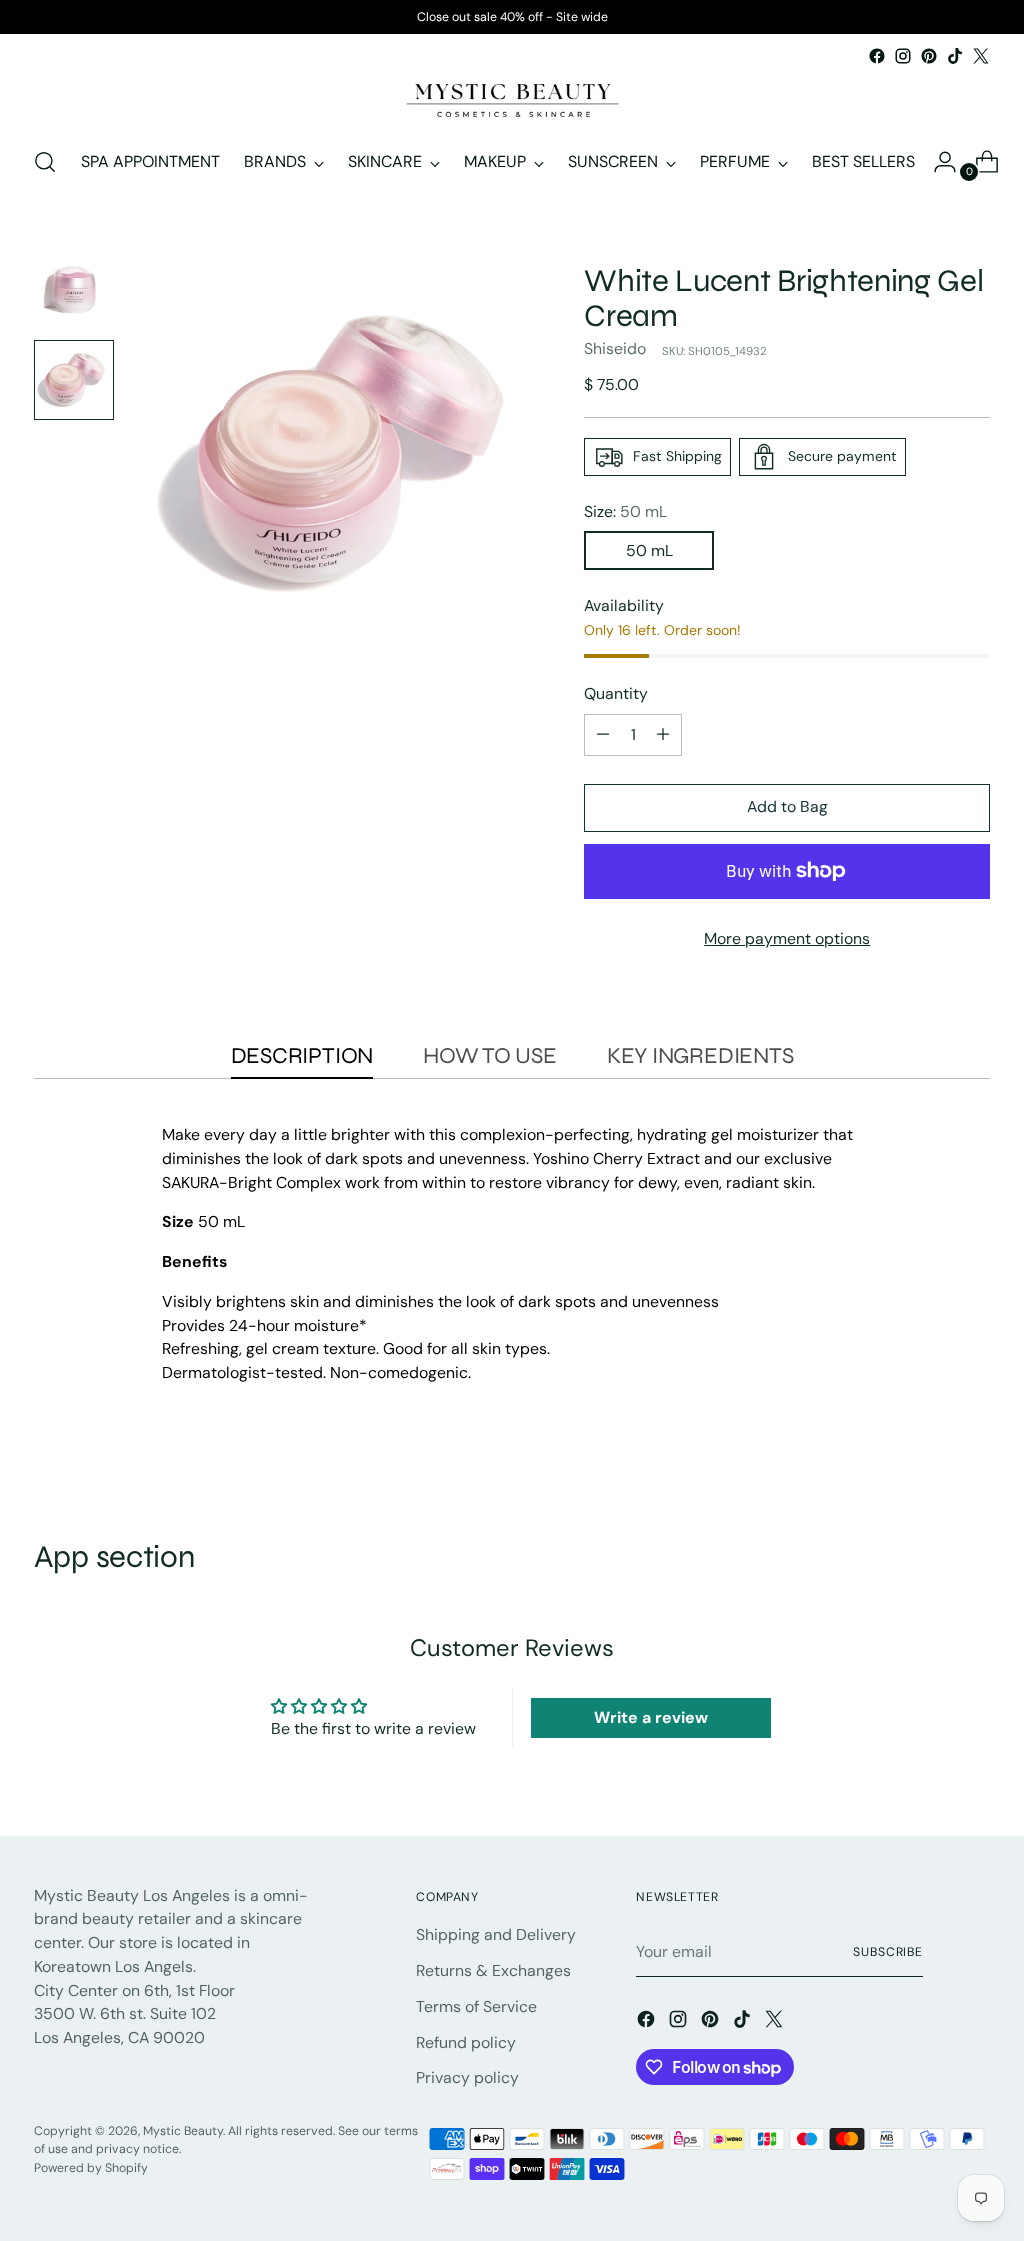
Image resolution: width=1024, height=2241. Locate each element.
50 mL (649, 550)
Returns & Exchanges (493, 1970)
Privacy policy (467, 2077)
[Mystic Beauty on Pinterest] (929, 56)
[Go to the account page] (937, 162)
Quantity (616, 693)
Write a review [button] (651, 1717)
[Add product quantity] (663, 735)
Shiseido (615, 348)
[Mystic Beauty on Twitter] (981, 56)
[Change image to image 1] (74, 288)
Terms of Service (476, 2006)
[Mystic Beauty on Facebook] (877, 56)
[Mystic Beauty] (512, 99)
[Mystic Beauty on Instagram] (903, 56)
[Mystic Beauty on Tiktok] (955, 56)
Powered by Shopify (91, 2168)
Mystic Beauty (183, 2131)
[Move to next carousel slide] (973, 1462)
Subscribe (888, 1952)
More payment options (787, 938)
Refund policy (466, 2042)
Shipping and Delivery (496, 1934)
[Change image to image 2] (74, 380)
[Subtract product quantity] (603, 735)
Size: (625, 511)
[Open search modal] (45, 162)
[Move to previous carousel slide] (927, 1463)
